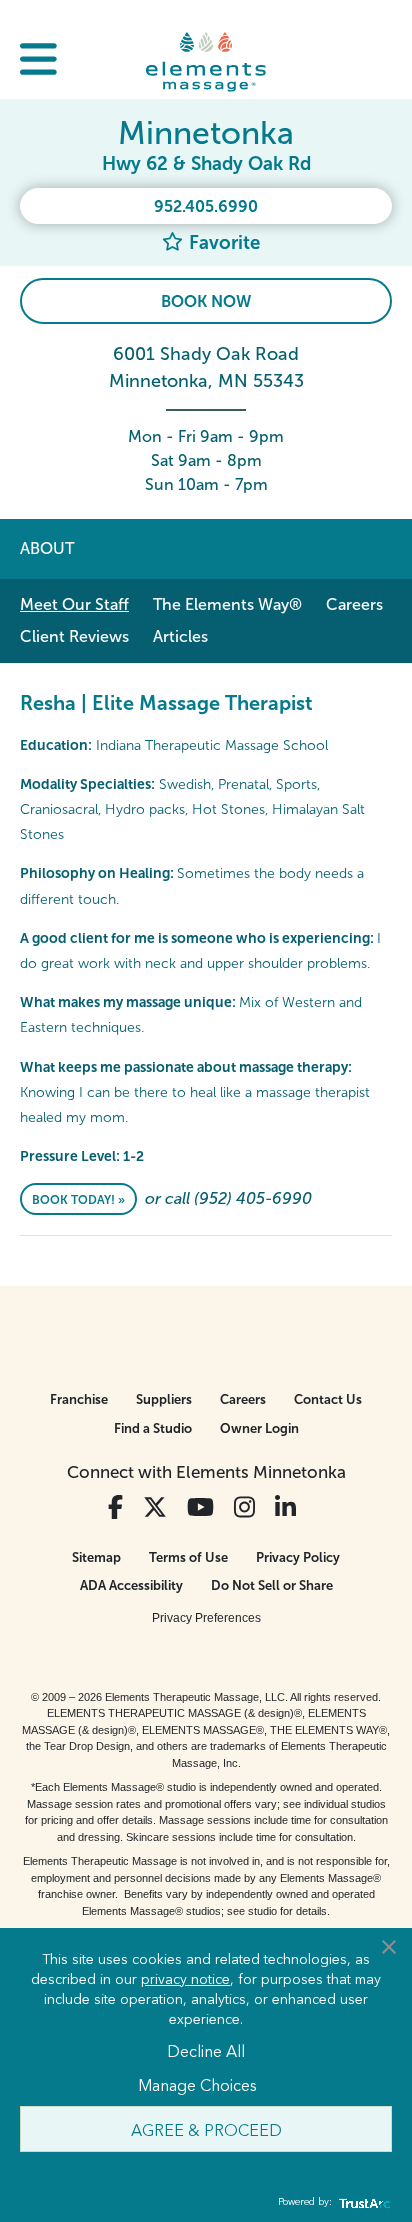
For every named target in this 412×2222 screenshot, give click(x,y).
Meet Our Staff (74, 604)
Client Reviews (74, 636)
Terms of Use (188, 1557)
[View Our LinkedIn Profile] (285, 1507)
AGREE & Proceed (206, 2129)
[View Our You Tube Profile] (200, 1507)
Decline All (206, 2050)
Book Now (206, 301)
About (47, 548)
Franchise (79, 1399)
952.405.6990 (206, 206)
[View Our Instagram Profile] (244, 1507)
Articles (180, 636)
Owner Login (259, 1428)
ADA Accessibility (131, 1585)
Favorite (222, 242)
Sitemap (96, 1557)
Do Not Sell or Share (272, 1585)
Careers (354, 604)
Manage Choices (197, 2084)
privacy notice (185, 1978)
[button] (38, 61)
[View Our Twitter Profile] (155, 1507)
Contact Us (328, 1399)
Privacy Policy (298, 1557)
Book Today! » (78, 1200)
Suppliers (164, 1399)
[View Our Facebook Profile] (115, 1507)
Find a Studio (153, 1428)
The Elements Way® (227, 604)
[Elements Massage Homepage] (206, 61)
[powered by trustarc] (362, 2202)
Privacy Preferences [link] (206, 1618)
